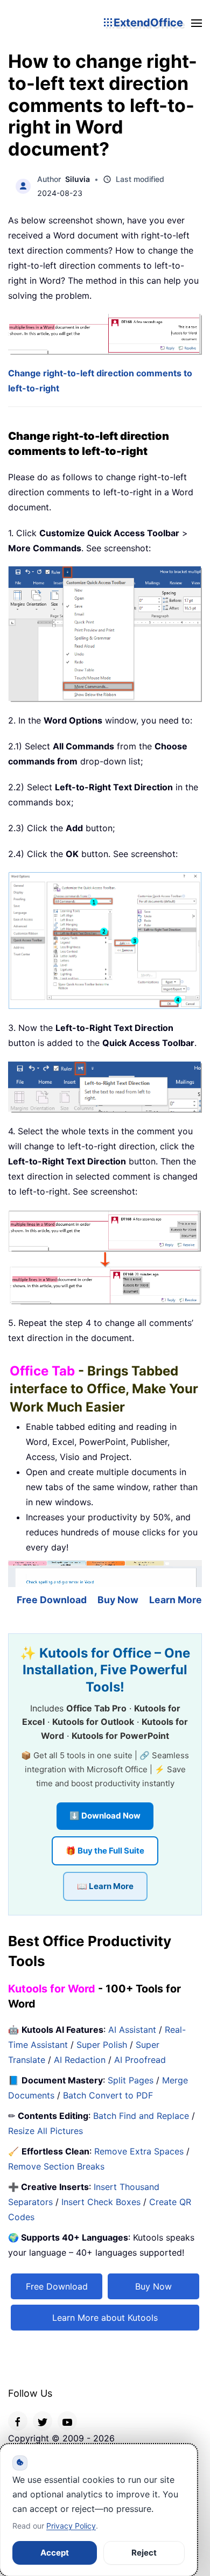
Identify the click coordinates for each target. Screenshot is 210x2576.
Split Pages (131, 2080)
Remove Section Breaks (56, 2166)
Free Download (52, 1600)
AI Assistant (132, 2030)
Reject (144, 2553)
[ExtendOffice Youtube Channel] (67, 2421)
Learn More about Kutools (105, 2318)
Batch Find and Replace (141, 2116)
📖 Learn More (105, 1886)
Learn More (176, 1600)
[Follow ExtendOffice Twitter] (43, 2421)
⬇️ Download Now (105, 1816)
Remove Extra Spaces (139, 2151)
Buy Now (118, 1600)
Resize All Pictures (45, 2131)
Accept (55, 2553)
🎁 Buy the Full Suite (105, 1851)
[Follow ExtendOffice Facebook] (18, 2421)
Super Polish (102, 2045)
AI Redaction (80, 2060)
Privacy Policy (71, 2526)
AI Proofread (140, 2060)
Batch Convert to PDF (108, 2095)
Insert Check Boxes (101, 2202)
